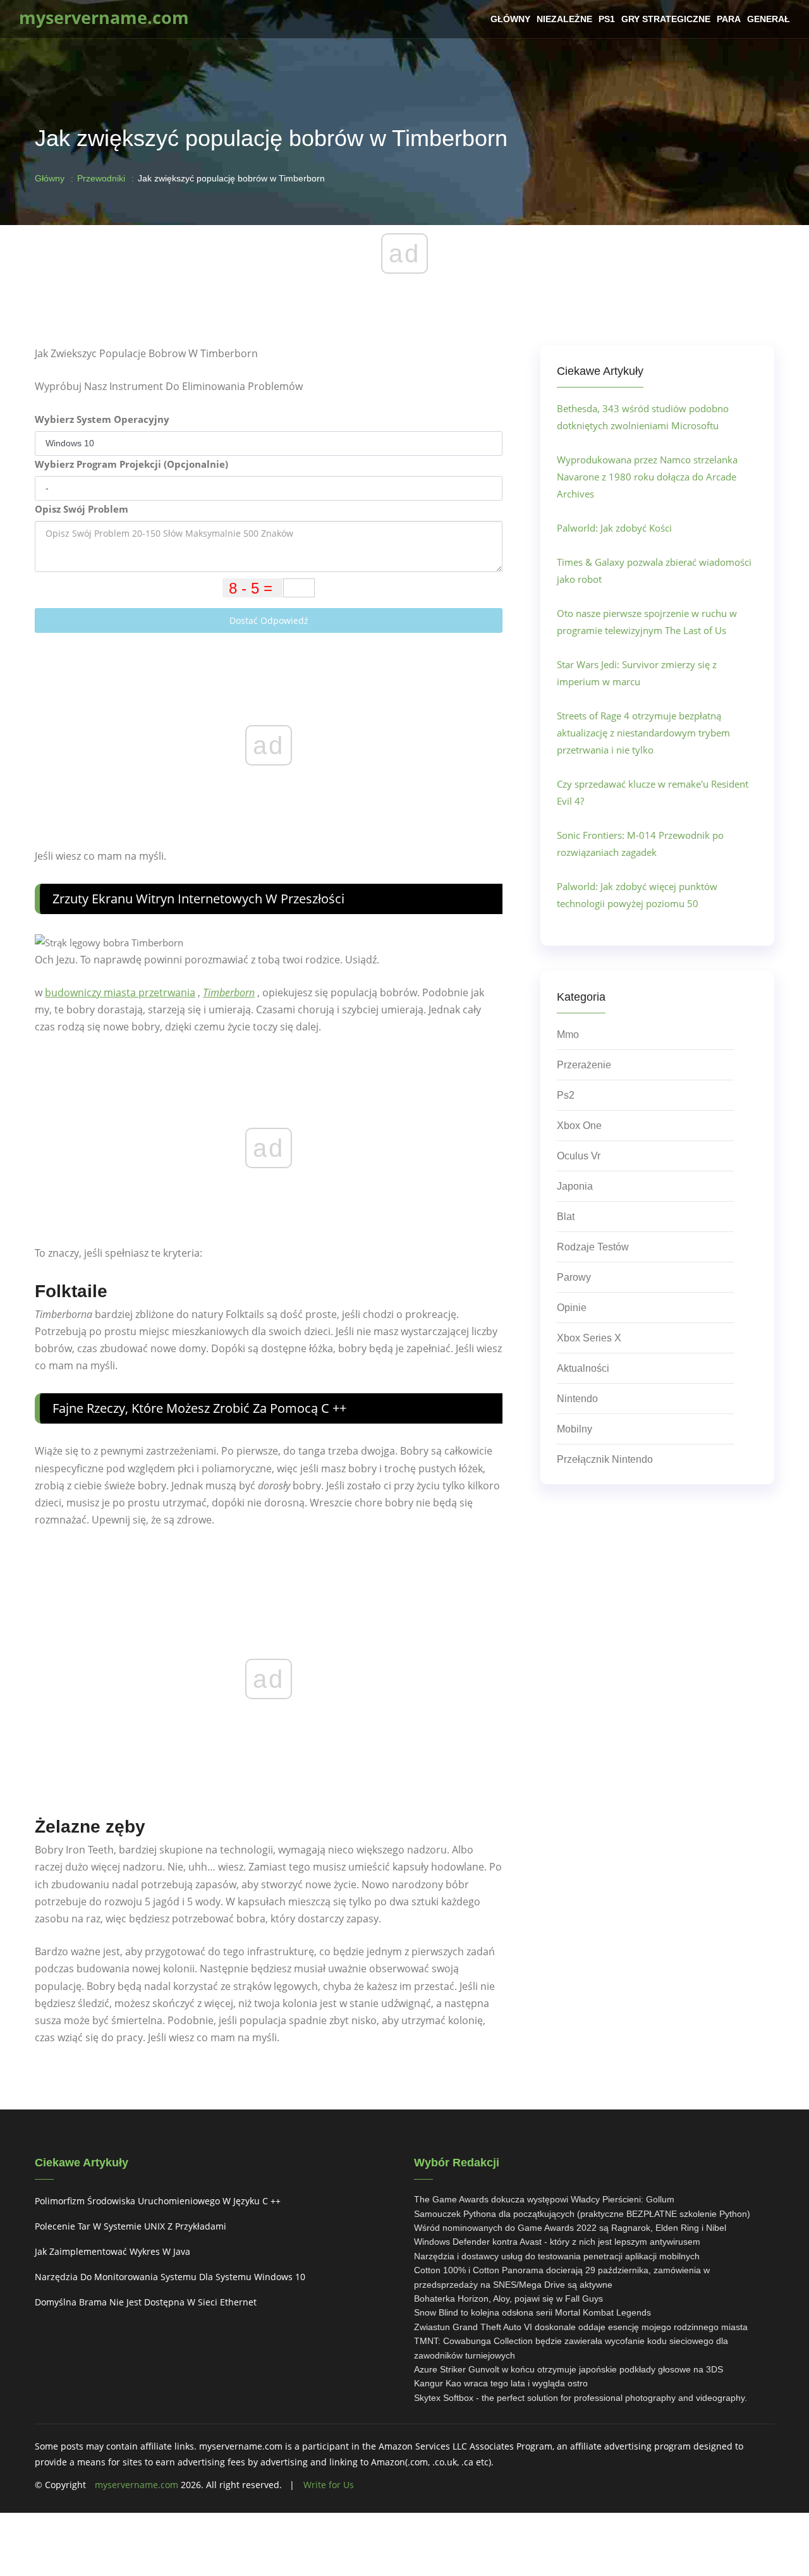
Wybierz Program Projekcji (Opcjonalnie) (131, 464)
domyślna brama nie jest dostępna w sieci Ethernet (146, 2302)
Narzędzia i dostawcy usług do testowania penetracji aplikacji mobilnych (557, 2256)
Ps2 (566, 1095)
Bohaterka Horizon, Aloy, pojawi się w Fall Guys (508, 2298)
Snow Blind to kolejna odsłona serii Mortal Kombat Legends (532, 2312)
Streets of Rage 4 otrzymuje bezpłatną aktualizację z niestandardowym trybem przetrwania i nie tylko (643, 733)
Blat (566, 1217)
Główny (510, 19)
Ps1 (607, 19)
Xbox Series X (589, 1338)
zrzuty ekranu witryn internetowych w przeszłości (198, 899)
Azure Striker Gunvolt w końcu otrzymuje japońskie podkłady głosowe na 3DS (569, 2369)
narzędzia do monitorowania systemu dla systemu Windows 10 (170, 2277)
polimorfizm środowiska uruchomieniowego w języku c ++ (158, 2201)
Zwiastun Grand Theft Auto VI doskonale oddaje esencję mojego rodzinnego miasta (581, 2327)
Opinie (572, 1308)
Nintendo (577, 1399)
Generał (769, 19)
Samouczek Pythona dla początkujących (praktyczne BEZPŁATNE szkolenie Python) (582, 2214)
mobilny (575, 1429)
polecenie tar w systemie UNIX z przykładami (131, 2226)
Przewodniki (101, 178)
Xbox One (579, 1126)
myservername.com (137, 2485)
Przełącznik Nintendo (605, 1459)
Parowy (574, 1277)
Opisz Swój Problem (82, 509)
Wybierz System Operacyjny (102, 419)
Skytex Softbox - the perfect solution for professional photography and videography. (581, 2398)
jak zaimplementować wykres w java (113, 2251)
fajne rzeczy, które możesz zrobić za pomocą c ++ (199, 1408)
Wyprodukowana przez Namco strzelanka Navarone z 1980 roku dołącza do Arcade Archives (647, 477)
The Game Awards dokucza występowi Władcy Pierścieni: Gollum (544, 2199)
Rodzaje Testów (593, 1247)
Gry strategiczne (666, 19)
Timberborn (229, 992)
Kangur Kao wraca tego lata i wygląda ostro (501, 2383)
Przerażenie (584, 1065)
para (729, 19)
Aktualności (583, 1368)
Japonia (575, 1186)
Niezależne (564, 19)
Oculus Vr (579, 1156)
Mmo (568, 1035)
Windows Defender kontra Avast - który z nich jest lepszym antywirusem (557, 2242)
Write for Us (329, 2485)
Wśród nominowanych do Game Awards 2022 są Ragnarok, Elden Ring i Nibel (570, 2228)
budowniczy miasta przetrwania (120, 992)
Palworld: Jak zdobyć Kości (614, 528)
